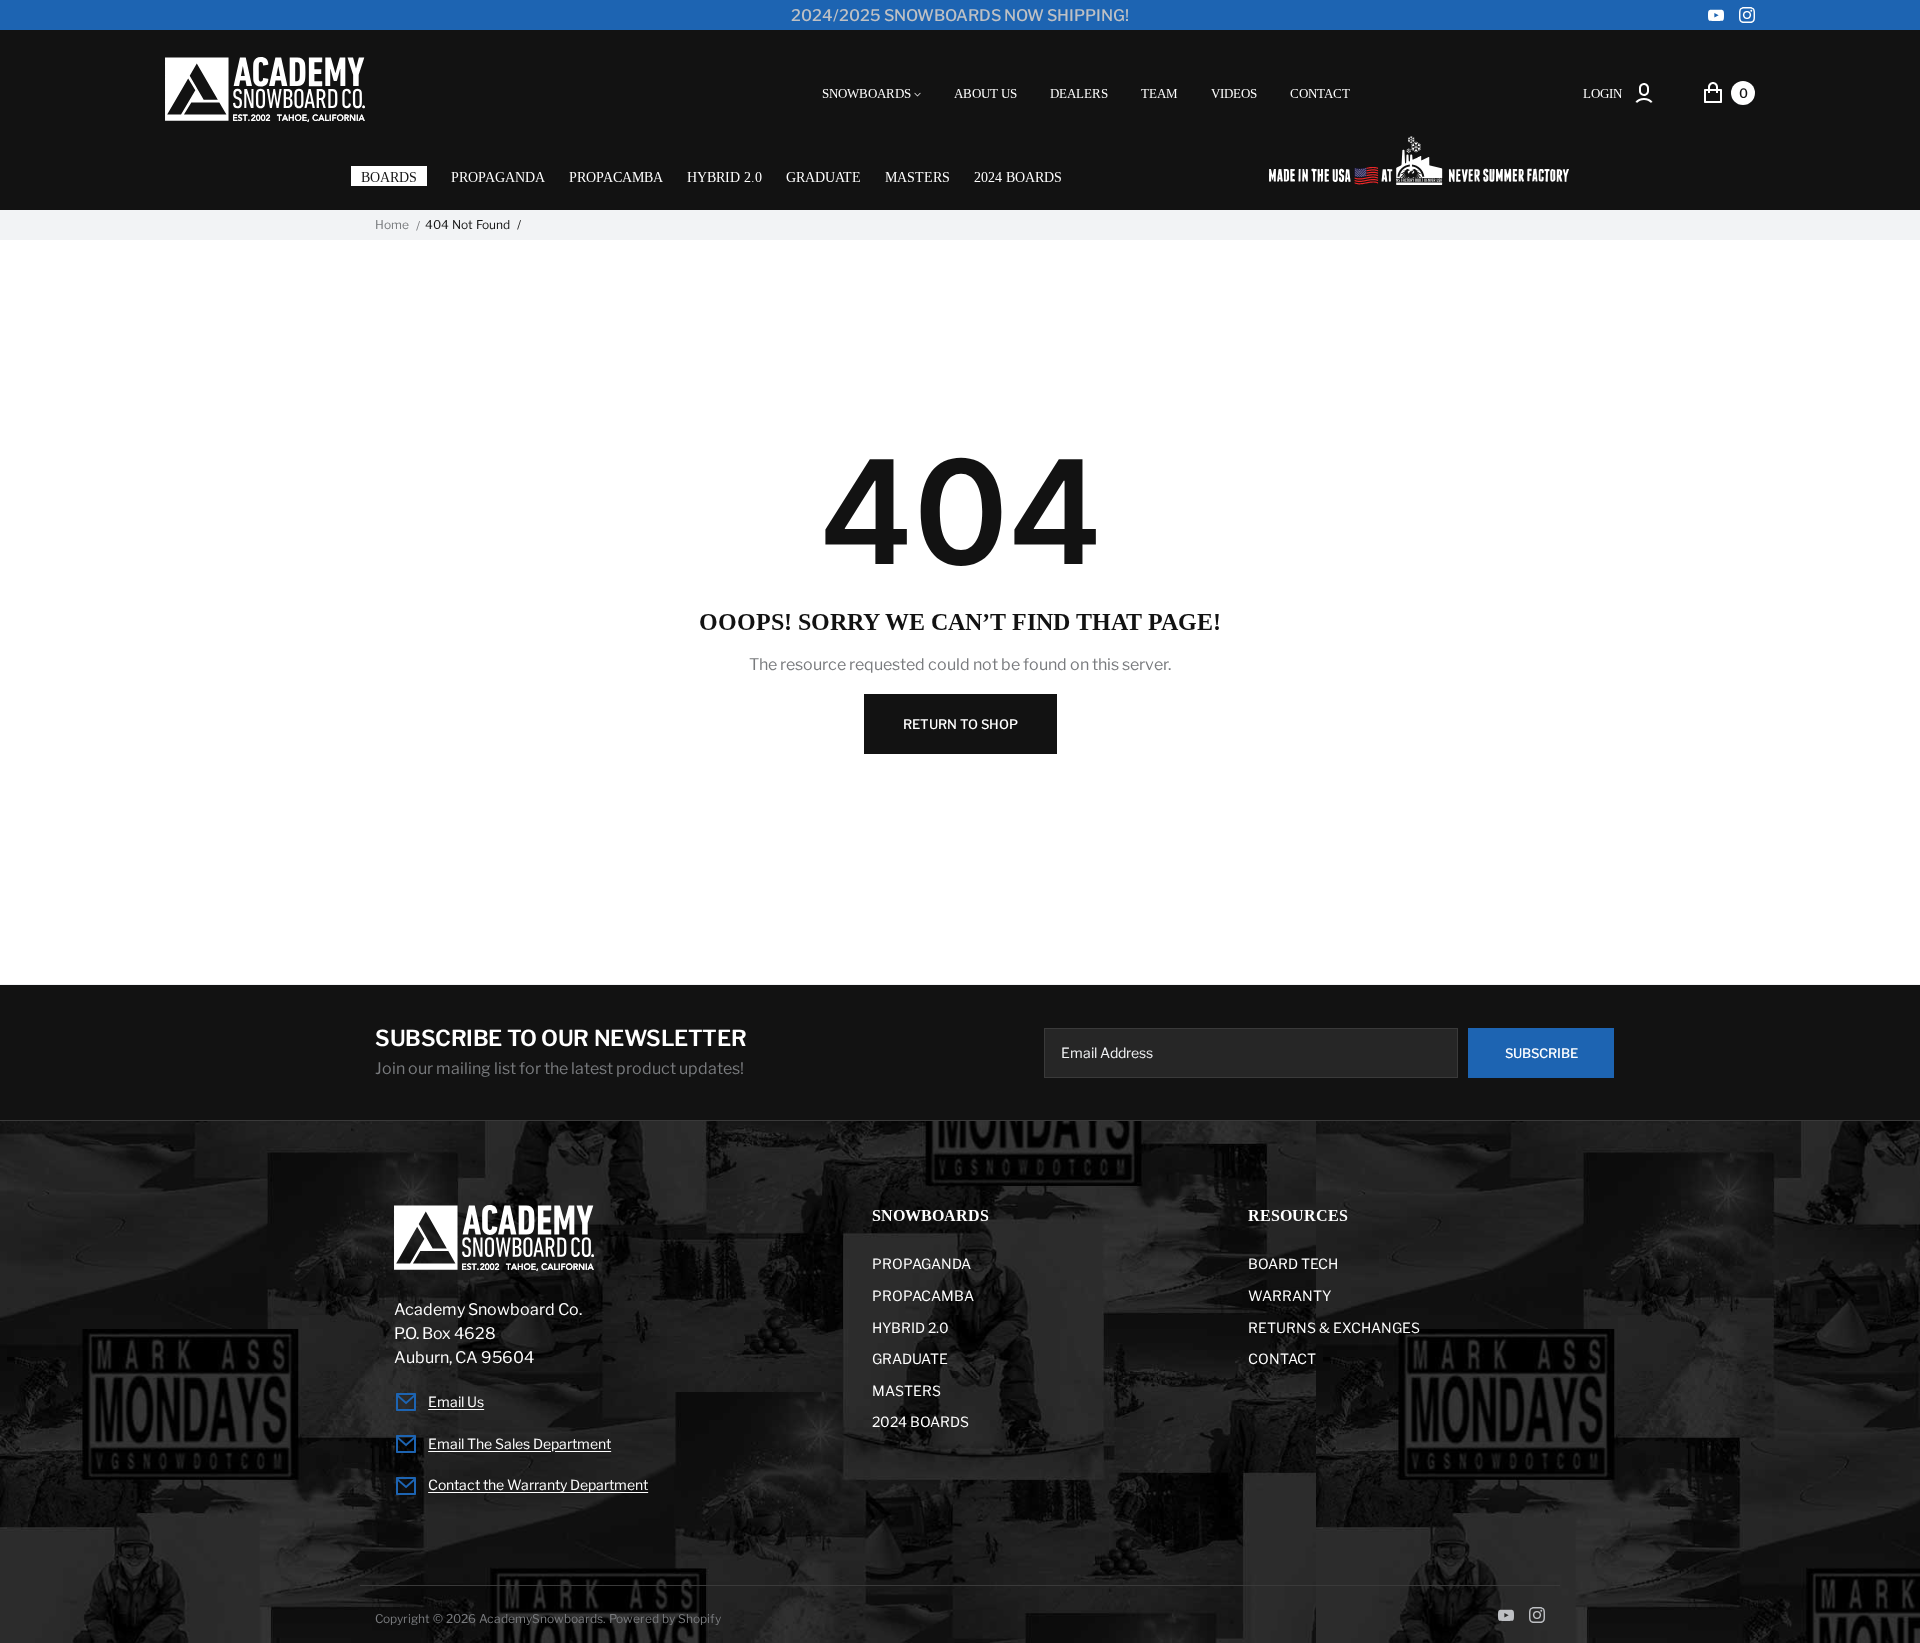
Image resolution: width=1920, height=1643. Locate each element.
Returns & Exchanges (1334, 1327)
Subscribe (1541, 1053)
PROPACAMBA (616, 177)
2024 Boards (1018, 177)
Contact (1282, 1358)
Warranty (1289, 1295)
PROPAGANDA (498, 177)
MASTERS (917, 177)
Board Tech (1293, 1263)
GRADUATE (823, 177)
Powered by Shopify (665, 1618)
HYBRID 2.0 (724, 177)
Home (392, 225)
